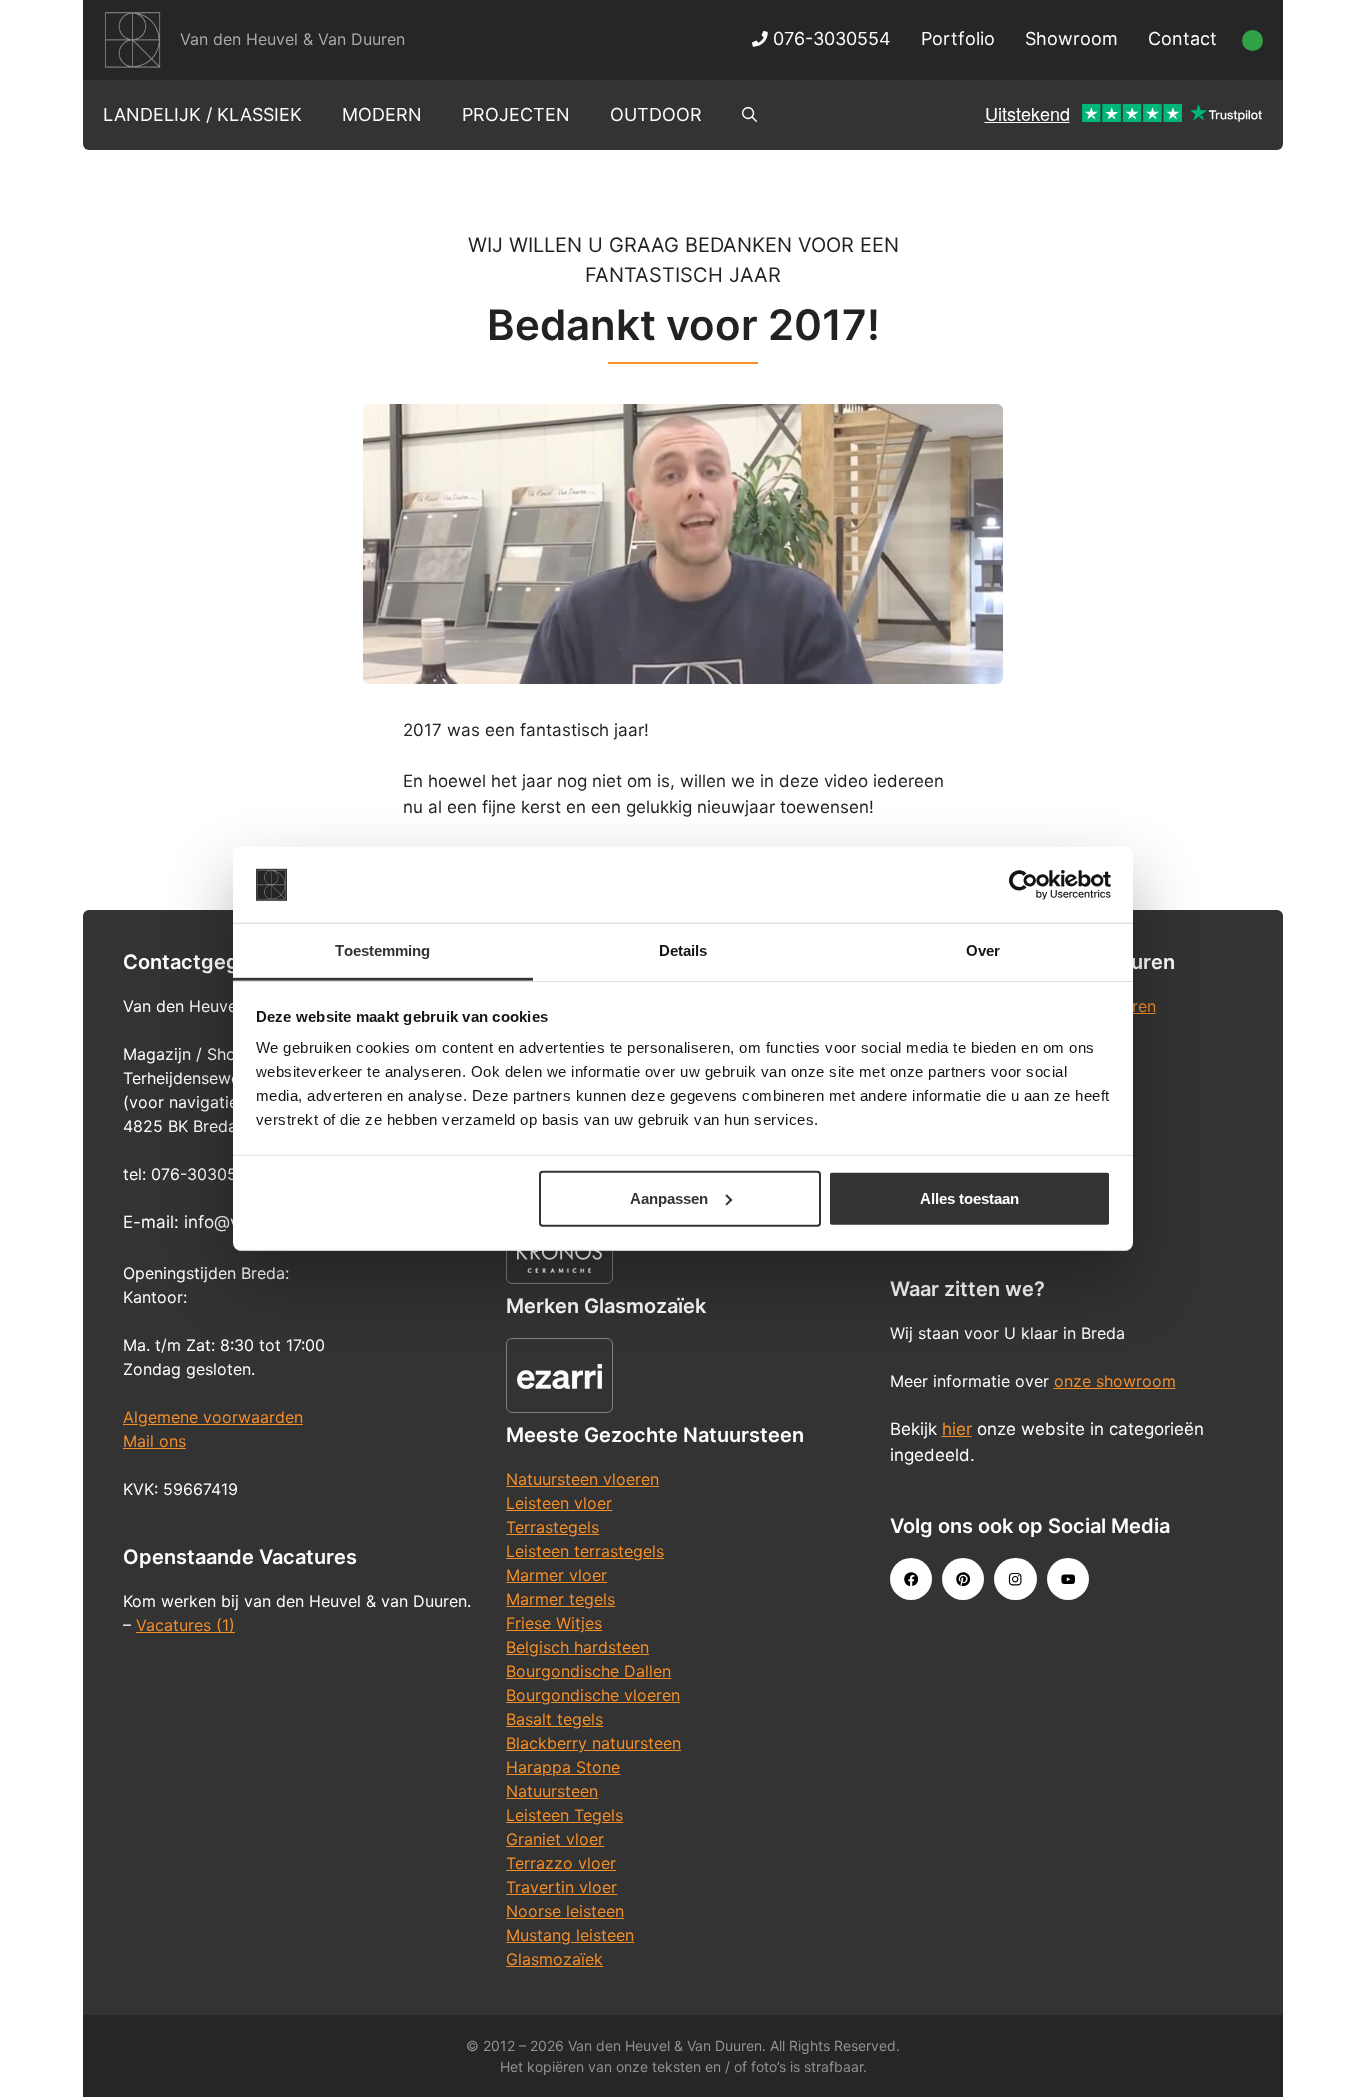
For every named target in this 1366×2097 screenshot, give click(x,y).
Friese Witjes (554, 1623)
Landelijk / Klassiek (202, 114)
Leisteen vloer (559, 1503)
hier (957, 1429)
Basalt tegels (554, 1719)
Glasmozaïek (554, 1959)
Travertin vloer (561, 1887)
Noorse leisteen (565, 1911)
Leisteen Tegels (564, 1815)
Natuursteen (552, 1791)
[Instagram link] (1015, 1579)
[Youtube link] (1068, 1579)
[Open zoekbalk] (749, 115)
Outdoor (656, 114)
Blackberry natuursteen (593, 1743)
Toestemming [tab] (382, 950)
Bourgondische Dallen (588, 1671)
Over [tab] (983, 950)
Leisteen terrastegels (585, 1551)
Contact (1182, 38)
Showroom (1071, 38)
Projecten (516, 114)
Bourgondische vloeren (593, 1695)
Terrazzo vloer (561, 1863)
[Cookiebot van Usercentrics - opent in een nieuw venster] (1023, 885)
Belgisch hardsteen (577, 1647)
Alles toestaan (969, 1198)
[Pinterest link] (963, 1579)
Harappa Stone (563, 1767)
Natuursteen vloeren (582, 1479)
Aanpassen (669, 1198)
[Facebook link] (911, 1579)
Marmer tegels (560, 1599)
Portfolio (958, 38)
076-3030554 (829, 38)
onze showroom (1115, 1381)
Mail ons (154, 1441)
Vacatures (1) (185, 1625)
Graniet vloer (555, 1839)
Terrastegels (552, 1527)
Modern (382, 114)
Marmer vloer (556, 1575)
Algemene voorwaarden (213, 1417)
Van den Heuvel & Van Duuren (292, 39)
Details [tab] (683, 950)
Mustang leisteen (570, 1935)
